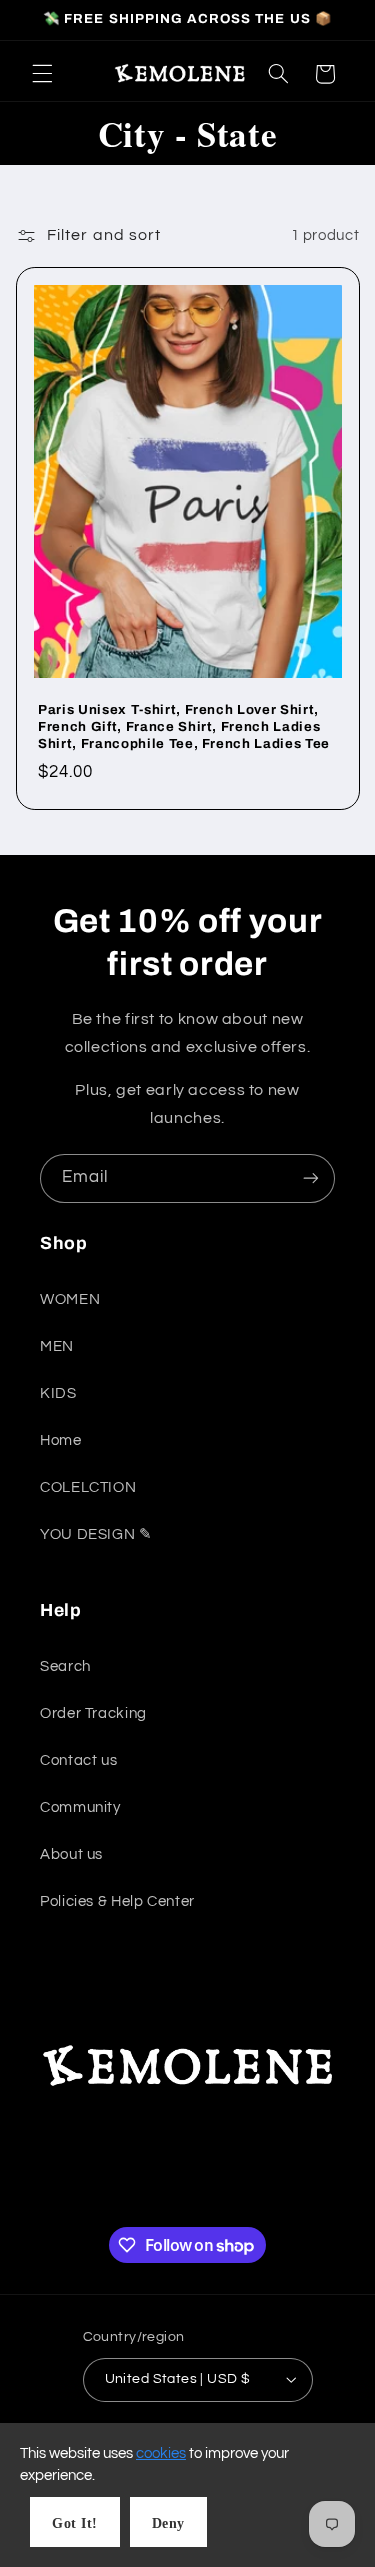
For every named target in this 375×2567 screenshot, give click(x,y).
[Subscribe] (311, 1178)
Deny (168, 2523)
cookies (161, 2453)
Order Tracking (93, 1713)
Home (61, 1440)
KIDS (58, 1393)
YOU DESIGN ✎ (96, 1534)
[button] (42, 74)
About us (71, 1854)
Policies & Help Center (117, 1901)
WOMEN (70, 1299)
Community (80, 1807)
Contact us (78, 1760)
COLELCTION (88, 1487)
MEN (57, 1346)
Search (65, 1666)
